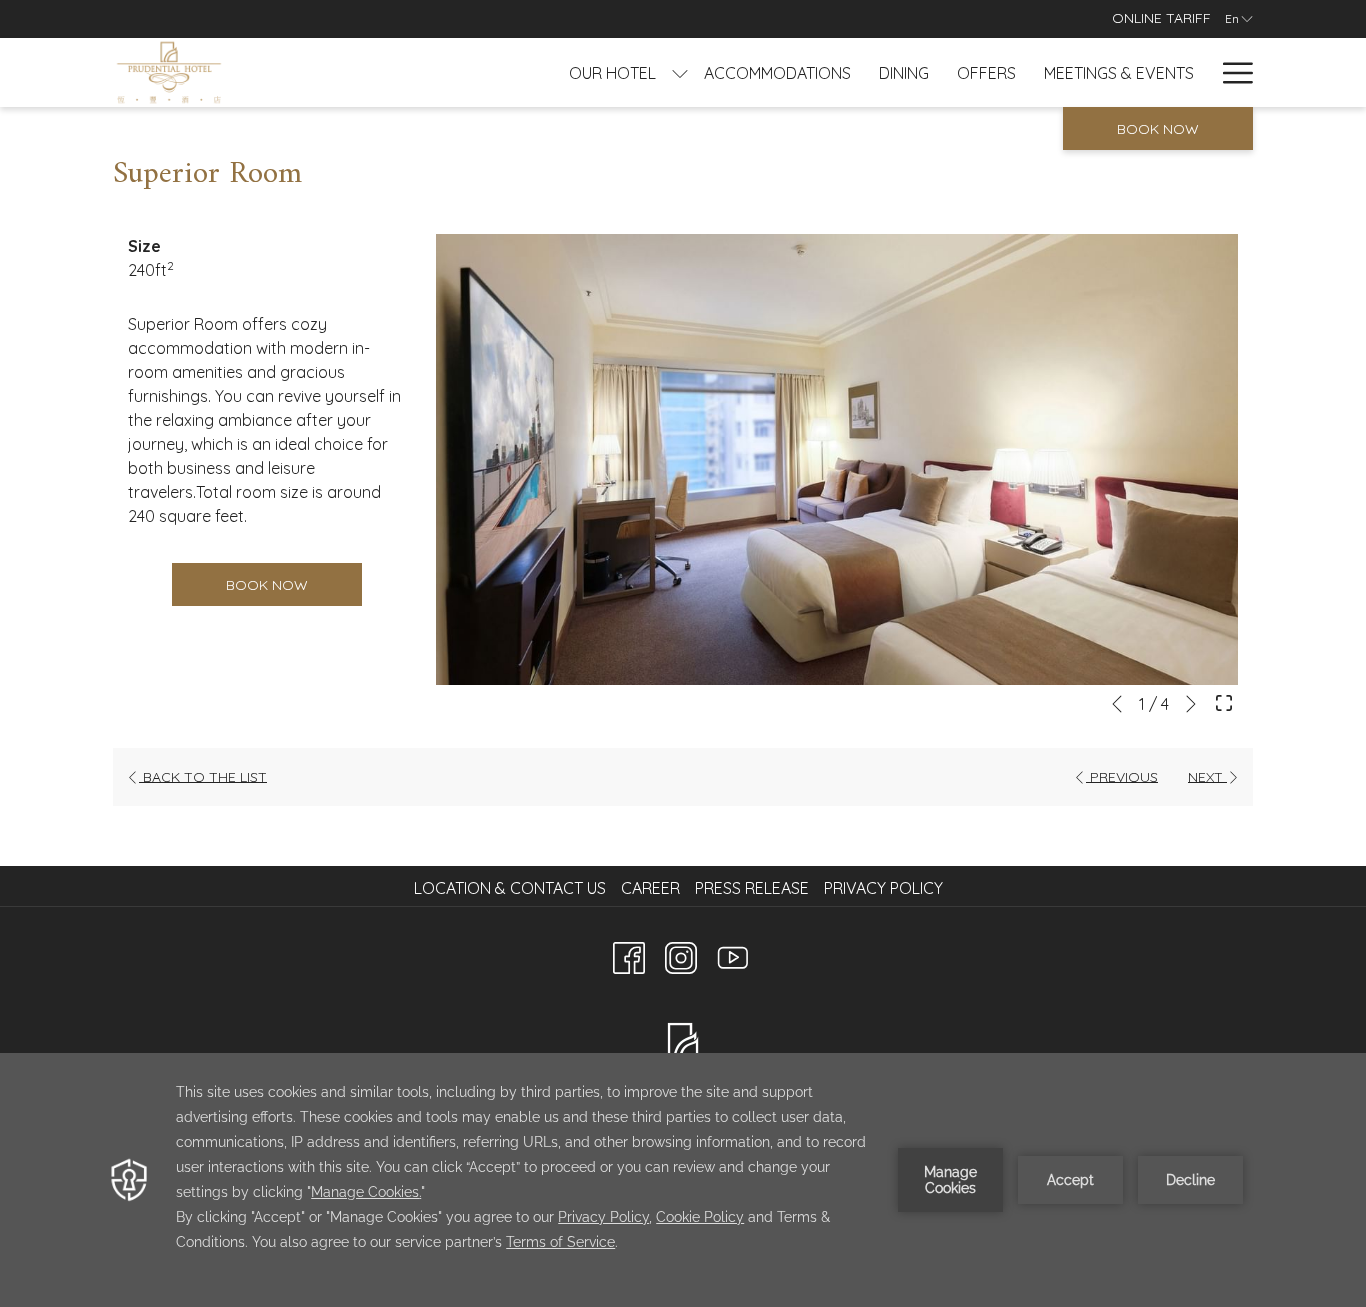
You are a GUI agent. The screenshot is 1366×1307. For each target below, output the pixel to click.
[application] (683, 1180)
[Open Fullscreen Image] (1224, 701)
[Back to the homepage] (169, 72)
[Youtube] (733, 954)
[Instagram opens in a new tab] (681, 954)
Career (650, 888)
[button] (837, 460)
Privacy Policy (883, 888)
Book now (1158, 129)
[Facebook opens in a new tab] (629, 954)
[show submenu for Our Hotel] (680, 72)
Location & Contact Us (510, 888)
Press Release (752, 888)
